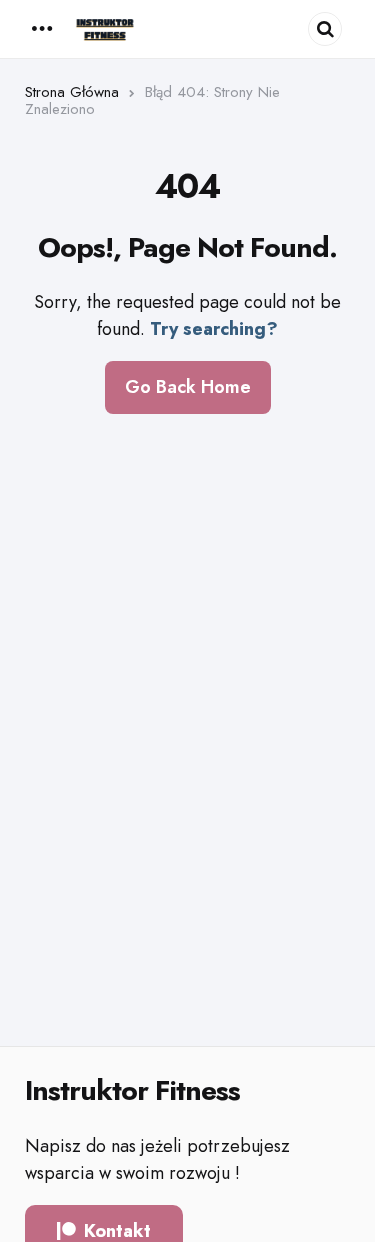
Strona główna (72, 92)
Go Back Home (188, 387)
